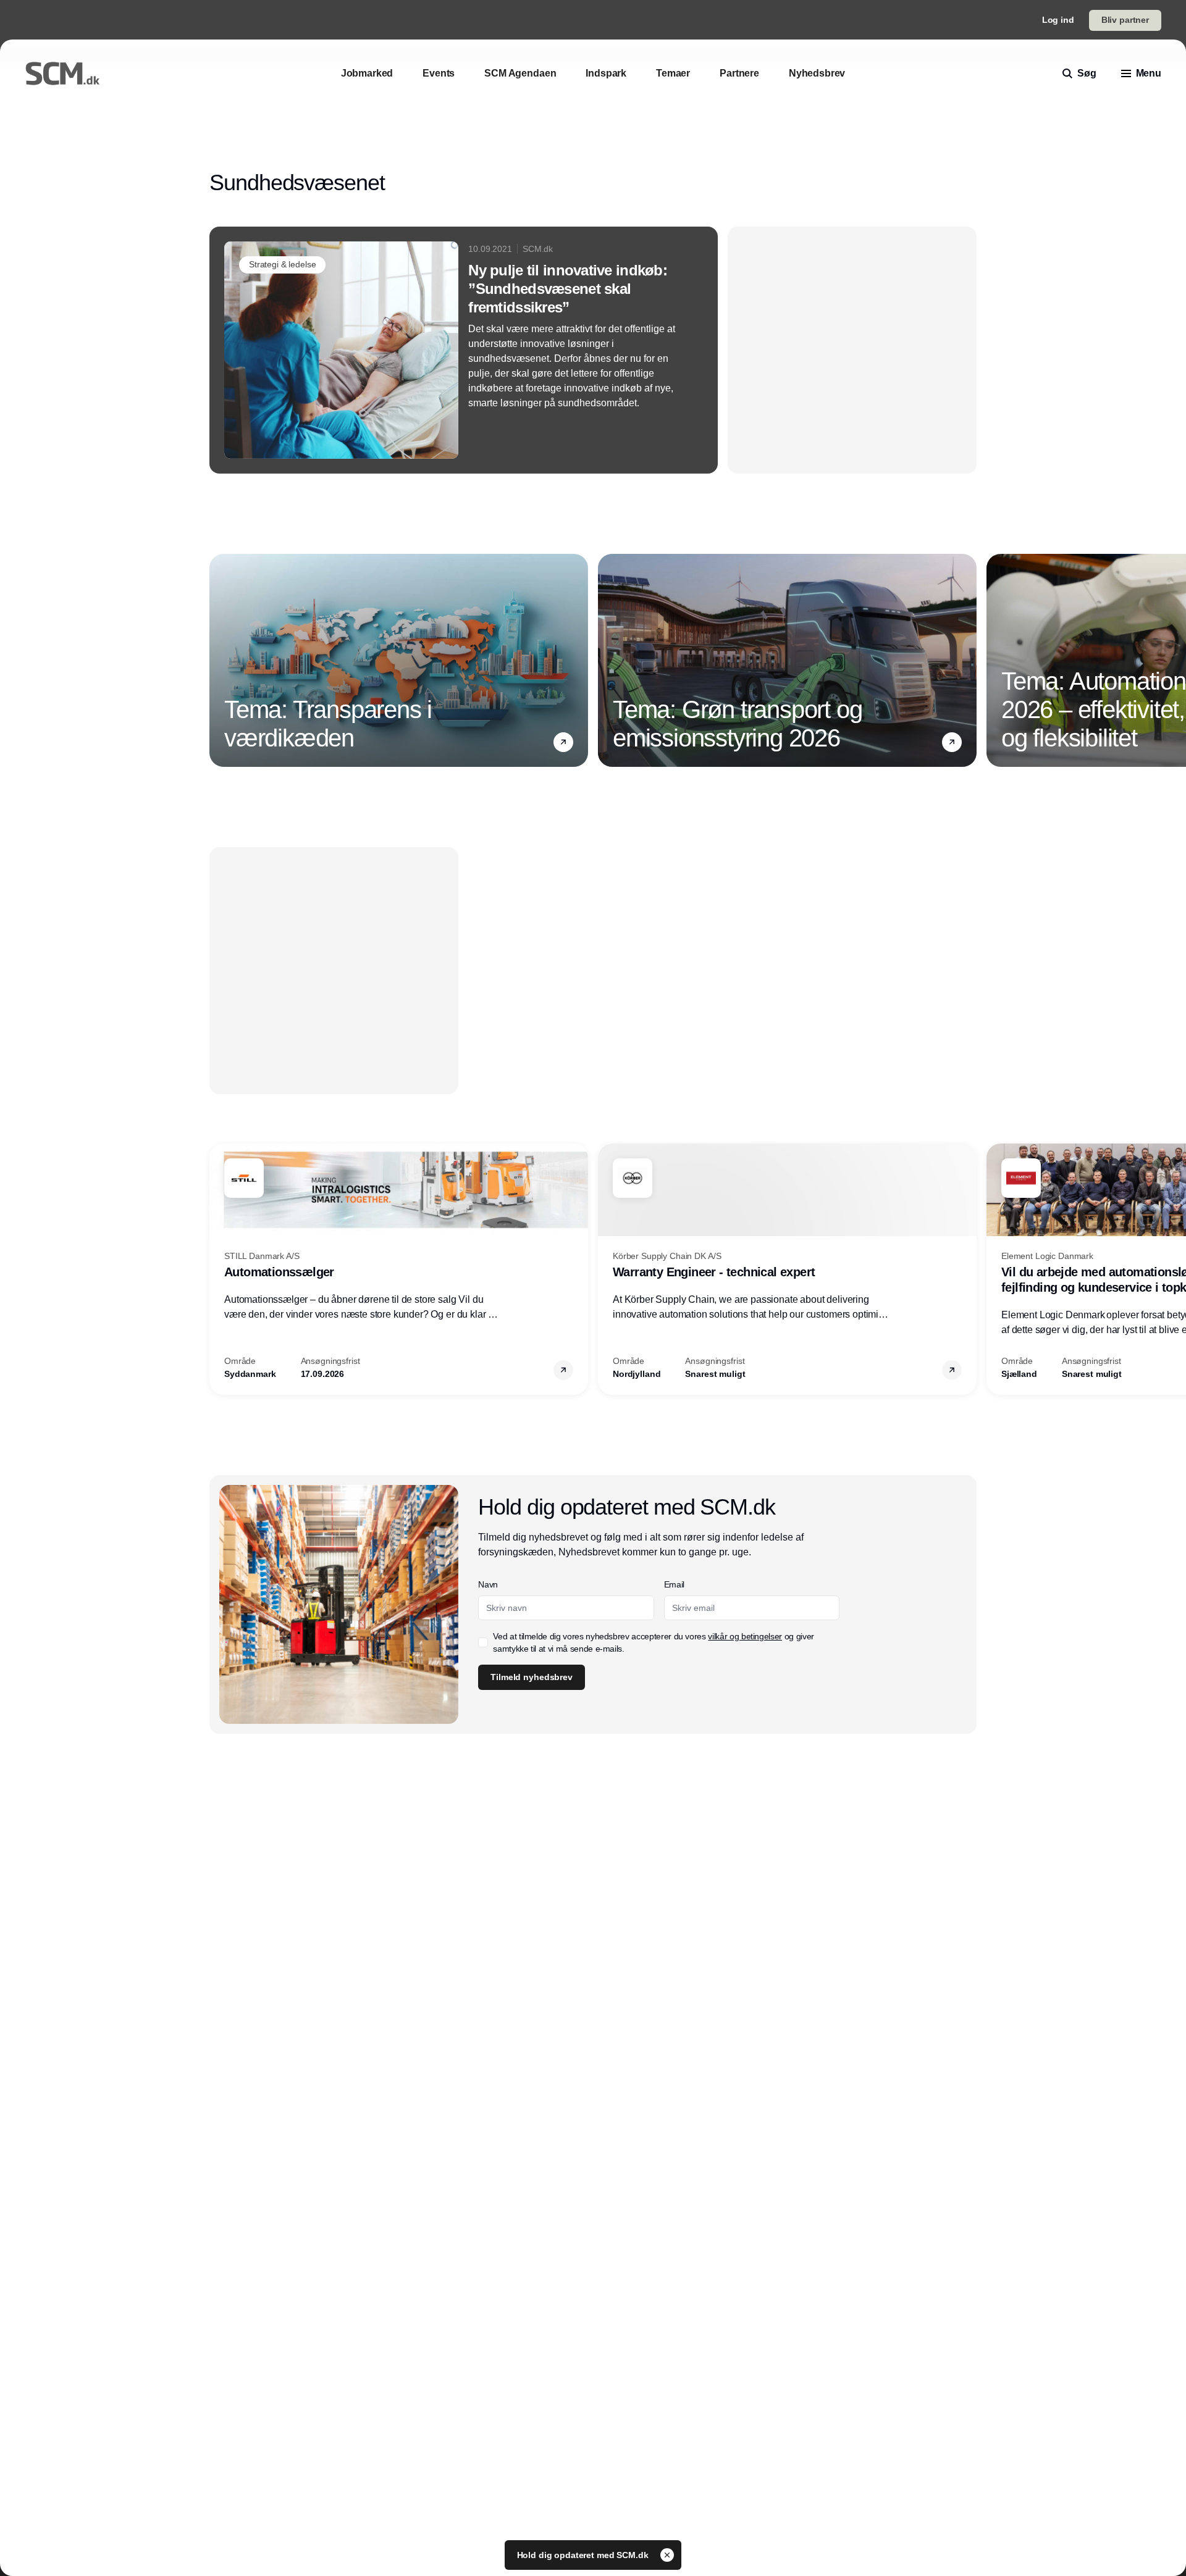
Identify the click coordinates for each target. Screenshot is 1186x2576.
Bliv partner (1125, 20)
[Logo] (62, 73)
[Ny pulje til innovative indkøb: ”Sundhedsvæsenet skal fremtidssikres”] (464, 350)
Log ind (1058, 20)
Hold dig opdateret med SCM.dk (584, 2555)
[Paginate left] (219, 661)
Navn (488, 1584)
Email (674, 1584)
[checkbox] (483, 1642)
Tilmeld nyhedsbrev (531, 1677)
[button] (563, 742)
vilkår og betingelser (745, 1636)
